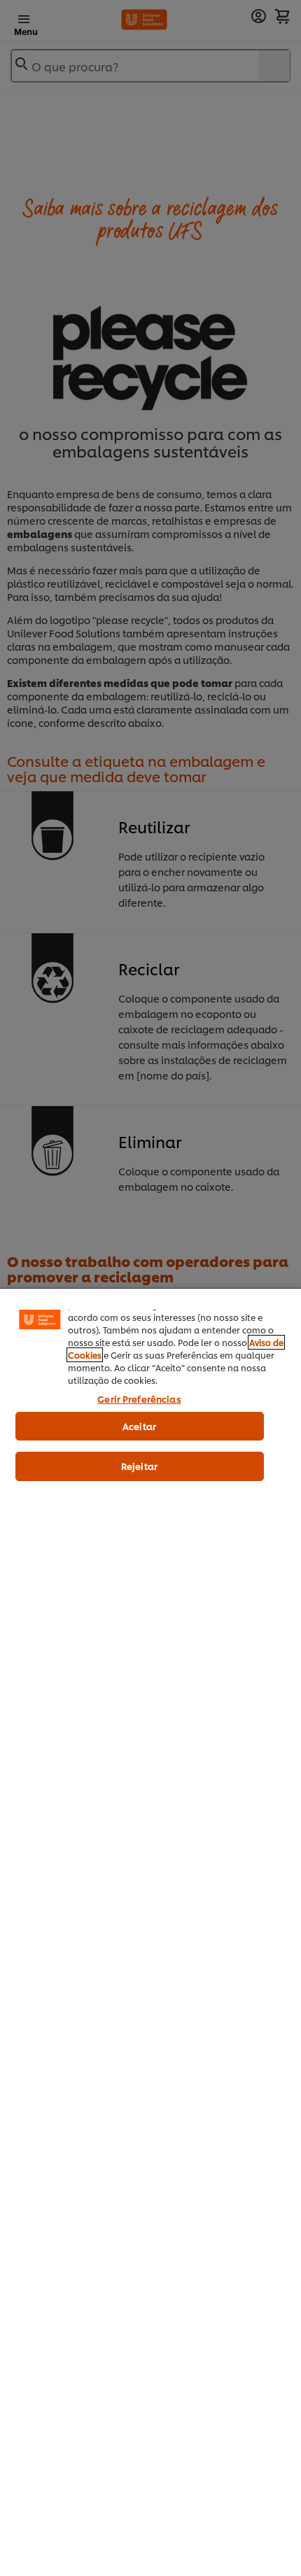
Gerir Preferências (139, 1399)
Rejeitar (139, 1466)
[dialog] (150, 1932)
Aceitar (139, 1426)
